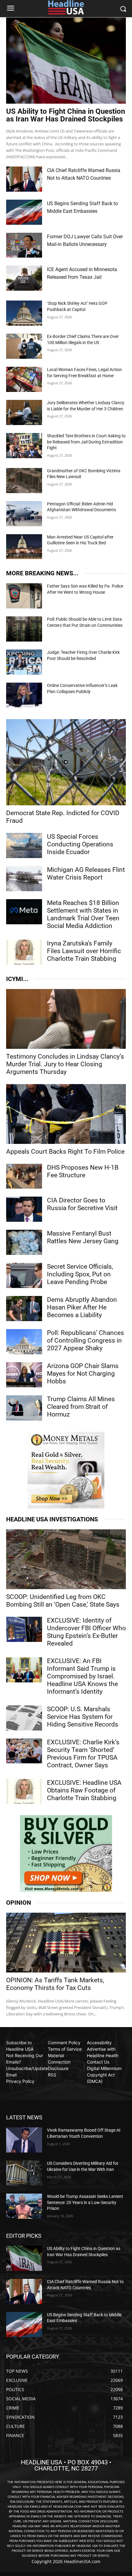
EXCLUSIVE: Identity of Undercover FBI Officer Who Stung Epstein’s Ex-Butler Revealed (86, 1632)
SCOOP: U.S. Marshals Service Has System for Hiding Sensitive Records (83, 1717)
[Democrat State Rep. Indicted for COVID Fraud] (66, 762)
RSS (52, 2075)
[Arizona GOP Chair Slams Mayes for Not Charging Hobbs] (24, 1375)
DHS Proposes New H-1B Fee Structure (83, 1171)
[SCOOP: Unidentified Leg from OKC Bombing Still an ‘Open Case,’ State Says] (66, 1559)
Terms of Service (65, 2049)
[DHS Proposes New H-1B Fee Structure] (24, 1176)
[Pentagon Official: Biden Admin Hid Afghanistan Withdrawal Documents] (24, 514)
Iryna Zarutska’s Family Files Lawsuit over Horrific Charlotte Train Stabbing (84, 951)
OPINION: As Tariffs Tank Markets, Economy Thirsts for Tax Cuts (55, 1984)
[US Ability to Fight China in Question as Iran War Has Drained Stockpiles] (66, 61)
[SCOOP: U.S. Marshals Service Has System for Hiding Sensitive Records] (24, 1718)
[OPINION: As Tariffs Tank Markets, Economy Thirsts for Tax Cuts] (66, 1943)
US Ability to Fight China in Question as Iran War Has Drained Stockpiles (66, 115)
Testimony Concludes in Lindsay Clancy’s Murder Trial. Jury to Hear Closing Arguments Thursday (65, 1064)
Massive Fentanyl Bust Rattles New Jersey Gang (83, 1237)
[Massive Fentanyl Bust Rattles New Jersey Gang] (24, 1242)
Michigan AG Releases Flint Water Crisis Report (86, 874)
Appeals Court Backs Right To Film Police (65, 1152)
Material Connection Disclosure (59, 2062)
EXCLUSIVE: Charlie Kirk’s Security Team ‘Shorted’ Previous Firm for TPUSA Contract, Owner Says (83, 1754)
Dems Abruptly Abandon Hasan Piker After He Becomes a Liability (82, 1307)
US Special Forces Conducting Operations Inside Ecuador (80, 844)
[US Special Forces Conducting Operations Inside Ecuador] (24, 845)
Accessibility (99, 2043)
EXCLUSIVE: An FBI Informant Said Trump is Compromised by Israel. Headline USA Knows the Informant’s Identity (82, 1676)
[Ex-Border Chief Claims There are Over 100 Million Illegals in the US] (24, 346)
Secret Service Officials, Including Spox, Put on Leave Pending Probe (80, 1274)
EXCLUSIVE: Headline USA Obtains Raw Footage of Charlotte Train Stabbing (84, 1790)
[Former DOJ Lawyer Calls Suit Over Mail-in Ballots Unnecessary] (24, 245)
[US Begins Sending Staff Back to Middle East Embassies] (24, 212)
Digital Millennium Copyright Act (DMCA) (104, 2075)
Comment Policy (64, 2043)
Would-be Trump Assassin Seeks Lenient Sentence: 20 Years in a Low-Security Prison (85, 2202)
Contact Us (98, 2062)
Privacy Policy (20, 2081)
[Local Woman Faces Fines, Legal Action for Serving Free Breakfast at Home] (24, 379)
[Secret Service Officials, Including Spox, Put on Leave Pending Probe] (24, 1275)
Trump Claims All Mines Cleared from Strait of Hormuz (81, 1407)
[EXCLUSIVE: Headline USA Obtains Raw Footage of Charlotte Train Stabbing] (24, 1792)
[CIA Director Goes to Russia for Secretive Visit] (24, 1209)
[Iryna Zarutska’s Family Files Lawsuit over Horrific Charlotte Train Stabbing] (24, 952)
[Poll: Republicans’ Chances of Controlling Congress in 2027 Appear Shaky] (24, 1342)
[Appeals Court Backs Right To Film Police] (66, 1114)
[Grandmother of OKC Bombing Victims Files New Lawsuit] (24, 481)
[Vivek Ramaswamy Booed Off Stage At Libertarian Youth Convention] (24, 2140)
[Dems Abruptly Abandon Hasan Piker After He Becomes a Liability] (24, 1309)
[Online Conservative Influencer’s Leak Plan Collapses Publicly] (24, 695)
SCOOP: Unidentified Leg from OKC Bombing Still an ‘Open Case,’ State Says (63, 1601)
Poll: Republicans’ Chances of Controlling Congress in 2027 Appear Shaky (85, 1340)
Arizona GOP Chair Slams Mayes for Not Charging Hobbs (83, 1374)
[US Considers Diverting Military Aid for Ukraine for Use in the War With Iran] (24, 2173)
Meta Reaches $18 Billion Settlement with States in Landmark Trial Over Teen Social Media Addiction (83, 914)
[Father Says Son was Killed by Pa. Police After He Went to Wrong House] (24, 596)
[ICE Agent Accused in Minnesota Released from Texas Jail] (24, 278)
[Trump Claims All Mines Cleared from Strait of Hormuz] (24, 1408)
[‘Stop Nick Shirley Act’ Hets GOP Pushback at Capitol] (24, 313)
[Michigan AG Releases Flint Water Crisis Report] (24, 879)
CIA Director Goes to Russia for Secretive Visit (82, 1204)
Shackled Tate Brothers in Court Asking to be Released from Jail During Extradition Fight (86, 442)
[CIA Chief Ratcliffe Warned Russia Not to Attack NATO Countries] (24, 179)
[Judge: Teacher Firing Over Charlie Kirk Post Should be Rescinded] (24, 662)
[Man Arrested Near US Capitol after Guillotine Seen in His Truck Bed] (24, 547)
